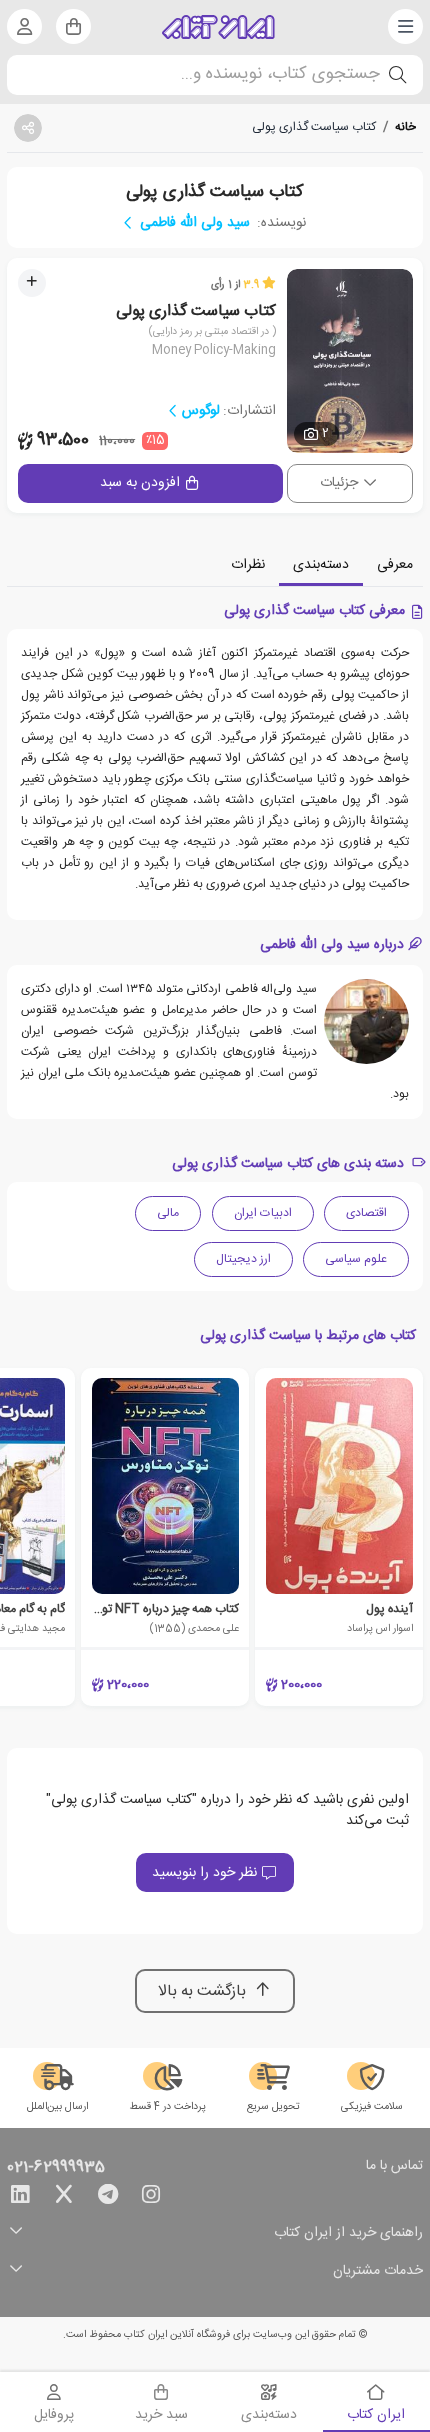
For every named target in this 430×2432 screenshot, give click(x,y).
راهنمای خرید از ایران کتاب (348, 2233)
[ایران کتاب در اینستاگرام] (151, 2198)
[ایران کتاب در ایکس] (64, 2198)
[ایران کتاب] (218, 27)
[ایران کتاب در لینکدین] (20, 2198)
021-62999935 (56, 2168)
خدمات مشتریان (378, 2271)
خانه (405, 127)
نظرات (248, 565)
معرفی (395, 565)
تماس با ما (394, 2167)
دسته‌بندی (321, 565)
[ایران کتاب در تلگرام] (108, 2198)
